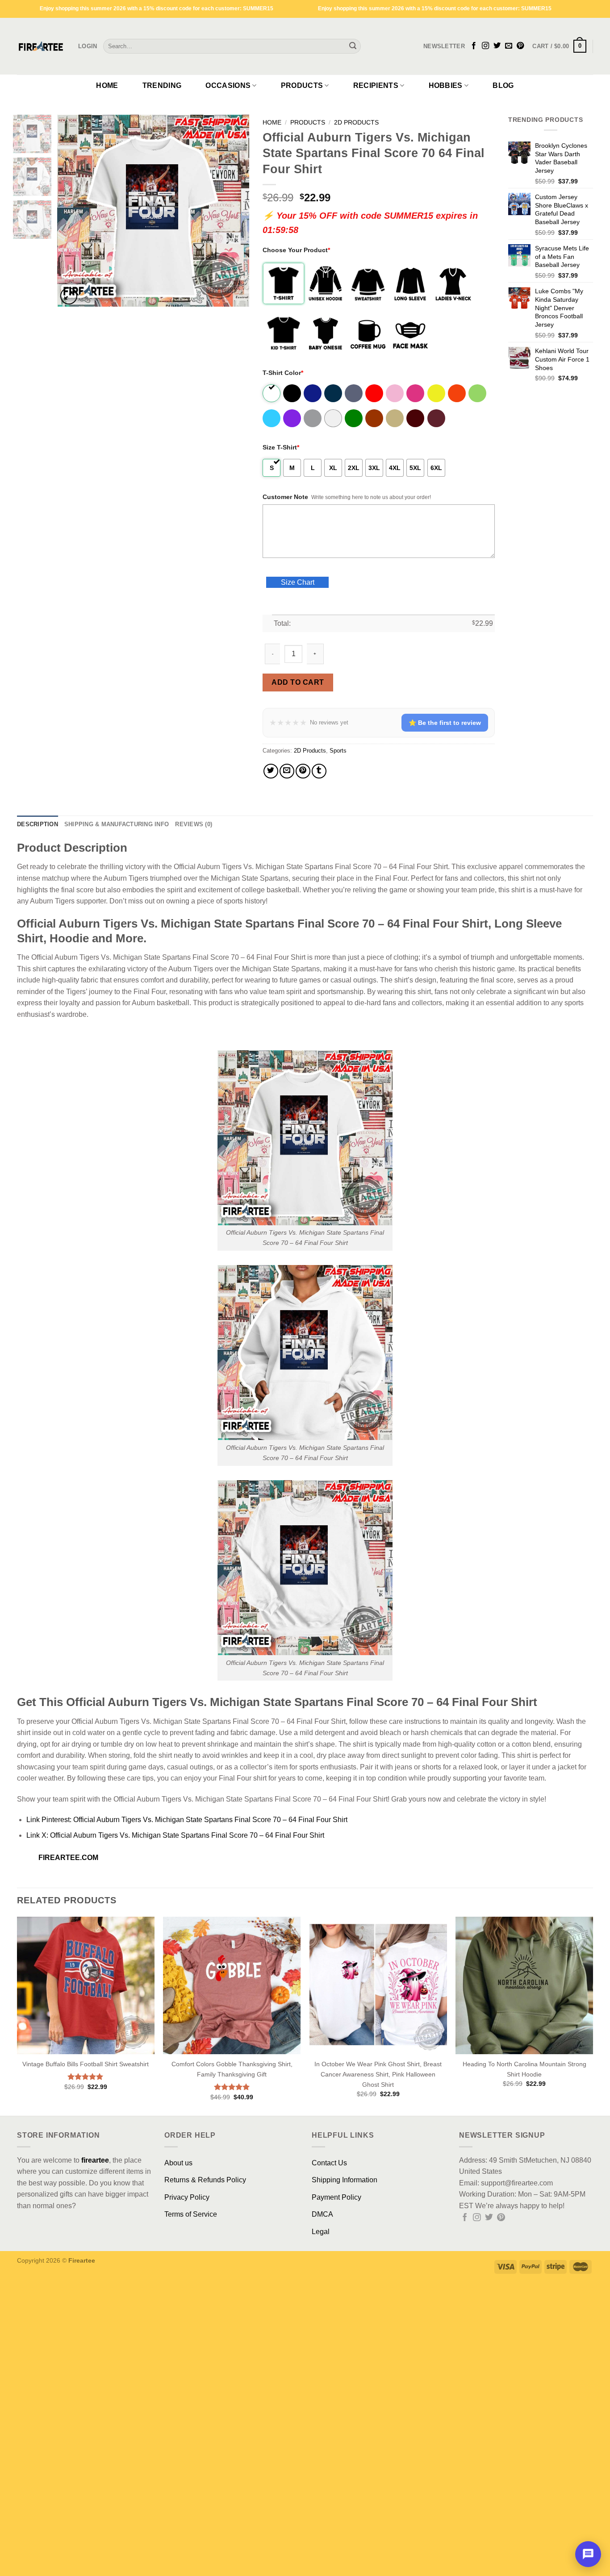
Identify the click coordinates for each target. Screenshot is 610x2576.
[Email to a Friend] (287, 771)
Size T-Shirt (281, 447)
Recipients (376, 85)
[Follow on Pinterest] (520, 46)
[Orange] (457, 393)
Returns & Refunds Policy (205, 2180)
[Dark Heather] (354, 393)
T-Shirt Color (283, 373)
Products (302, 85)
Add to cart (298, 682)
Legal (321, 2232)
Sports (338, 751)
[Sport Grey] (313, 418)
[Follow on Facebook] (474, 46)
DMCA (322, 2214)
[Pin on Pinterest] (303, 771)
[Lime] (478, 393)
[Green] (354, 418)
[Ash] (334, 418)
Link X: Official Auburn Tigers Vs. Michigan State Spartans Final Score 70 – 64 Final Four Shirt (175, 1835)
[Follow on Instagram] (485, 46)
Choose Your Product (296, 250)
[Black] (293, 393)
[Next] (234, 211)
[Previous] (72, 211)
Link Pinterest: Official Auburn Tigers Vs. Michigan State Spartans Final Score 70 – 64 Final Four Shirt (187, 1820)
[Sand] (395, 418)
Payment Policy (336, 2197)
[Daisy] (437, 393)
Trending (162, 85)
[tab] (38, 824)
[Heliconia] (416, 393)
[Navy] (334, 393)
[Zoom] (69, 296)
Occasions (228, 85)
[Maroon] (437, 418)
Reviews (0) (194, 824)
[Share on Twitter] (271, 771)
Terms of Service (191, 2214)
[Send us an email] (509, 46)
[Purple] (293, 418)
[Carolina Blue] (272, 418)
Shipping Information (345, 2180)
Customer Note (285, 497)
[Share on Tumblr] (319, 771)
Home (107, 85)
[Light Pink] (395, 393)
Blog (503, 85)
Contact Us (329, 2163)
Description (38, 824)
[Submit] (353, 46)
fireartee (95, 2160)
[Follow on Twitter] (497, 46)
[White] (272, 393)
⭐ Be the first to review (445, 723)
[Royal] (313, 393)
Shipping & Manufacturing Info (117, 824)
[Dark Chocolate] (416, 418)
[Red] (375, 393)
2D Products (356, 123)
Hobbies (446, 85)
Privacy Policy (187, 2197)
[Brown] (375, 418)
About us (178, 2163)
